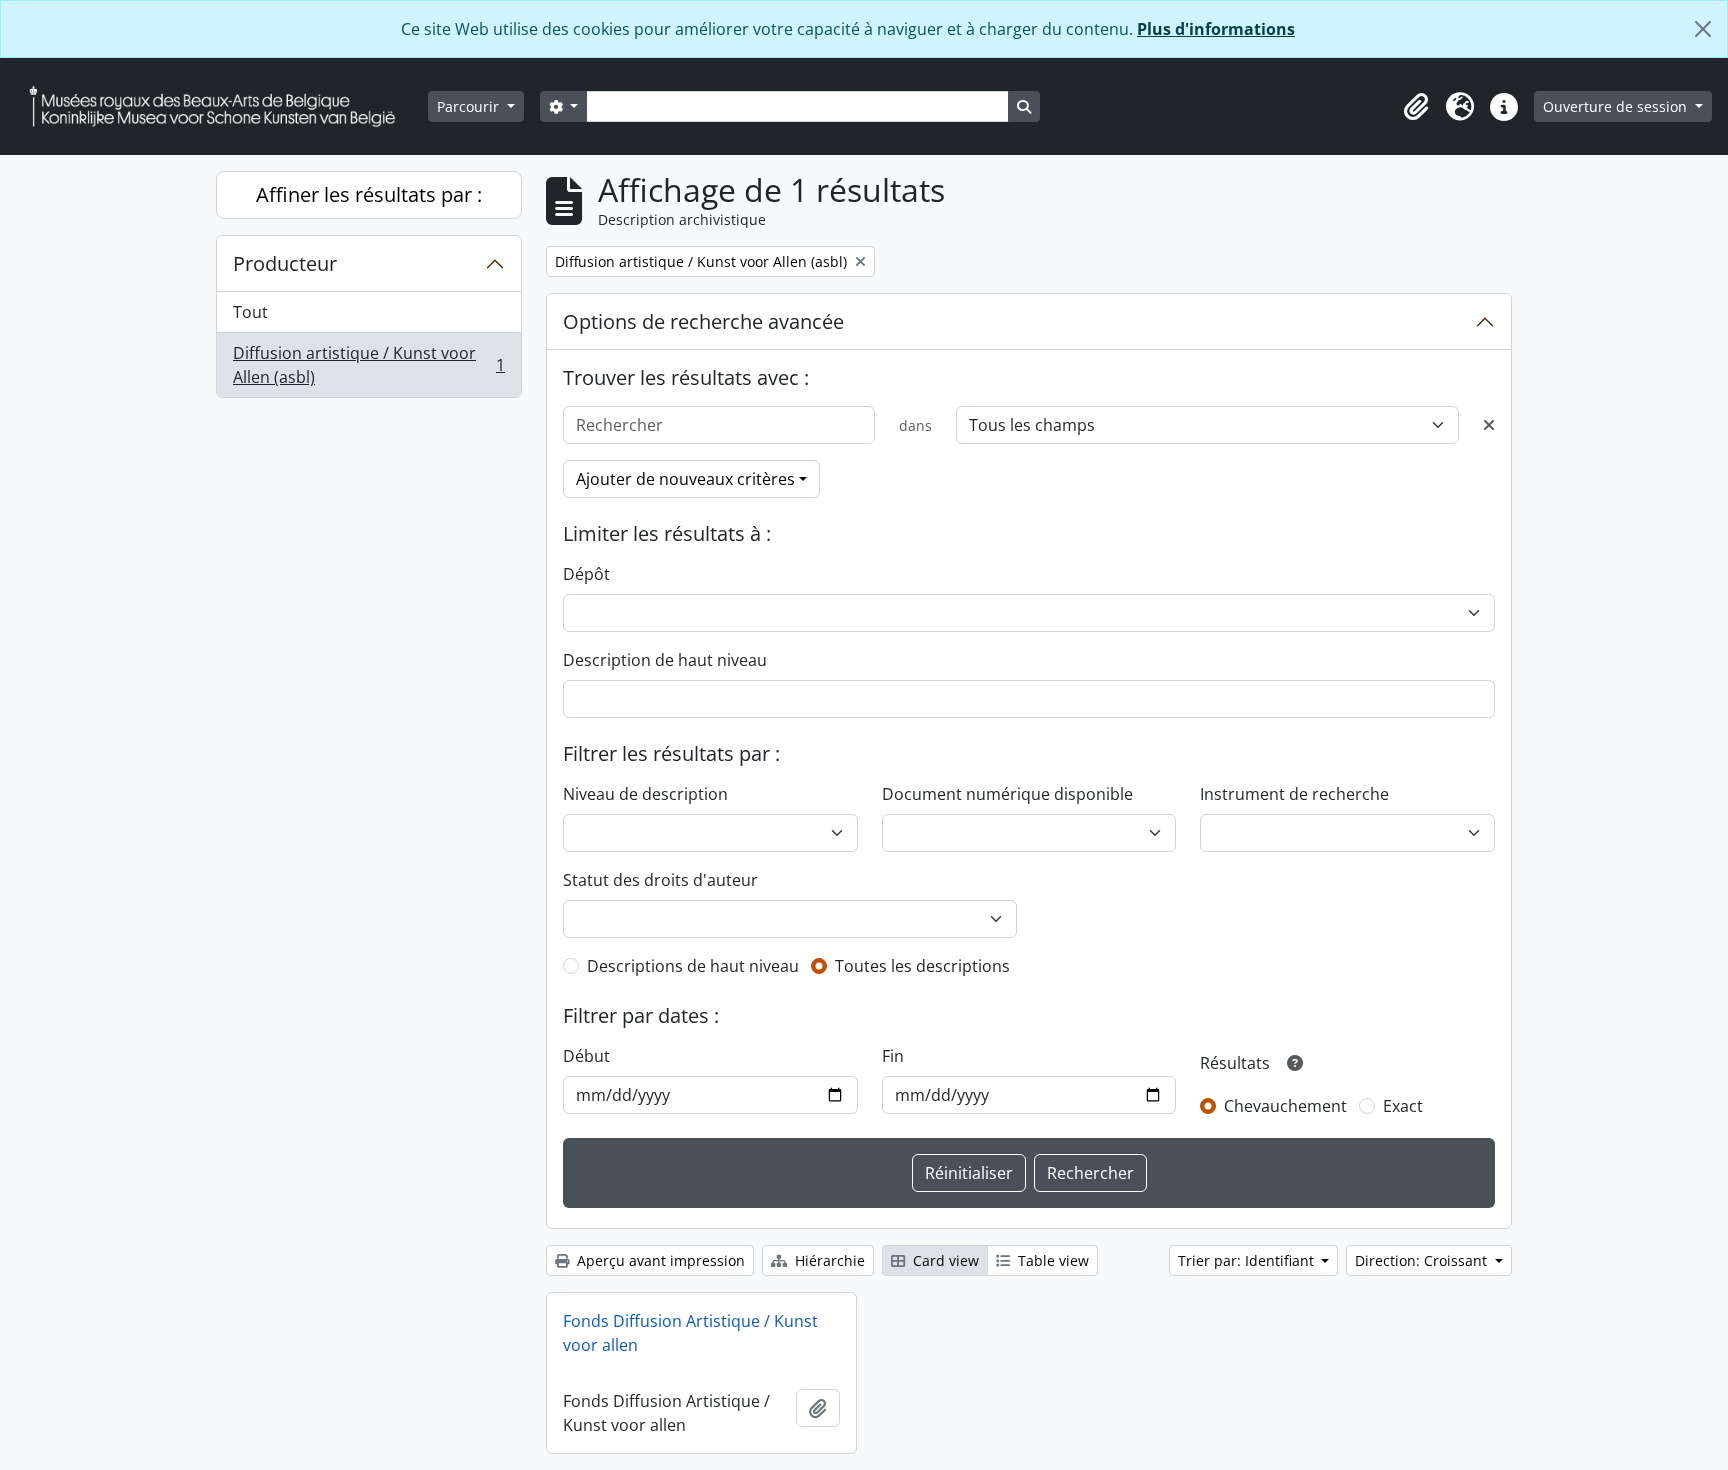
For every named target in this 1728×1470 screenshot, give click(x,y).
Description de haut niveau (665, 660)
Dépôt (586, 574)
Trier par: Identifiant (1248, 1260)
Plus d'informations (1216, 29)
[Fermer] (1703, 29)
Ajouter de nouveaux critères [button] (685, 479)
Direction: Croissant (1423, 1260)
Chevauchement (1285, 1106)
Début (586, 1056)
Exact (1403, 1106)
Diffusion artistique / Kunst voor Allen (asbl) (368, 365)
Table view (1051, 1260)
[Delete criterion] (1489, 425)
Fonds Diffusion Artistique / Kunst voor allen (690, 1333)
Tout (250, 312)
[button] (1416, 107)
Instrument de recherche (1294, 794)
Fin (893, 1056)
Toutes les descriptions (922, 966)
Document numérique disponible (1007, 794)
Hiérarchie (828, 1260)
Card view (944, 1260)
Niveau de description (645, 794)
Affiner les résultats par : (369, 194)
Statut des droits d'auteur (660, 880)
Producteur (285, 263)
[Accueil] (220, 106)
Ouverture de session (1617, 106)
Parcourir (470, 106)
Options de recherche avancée (703, 321)
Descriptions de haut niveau (693, 966)
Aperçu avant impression (659, 1260)
